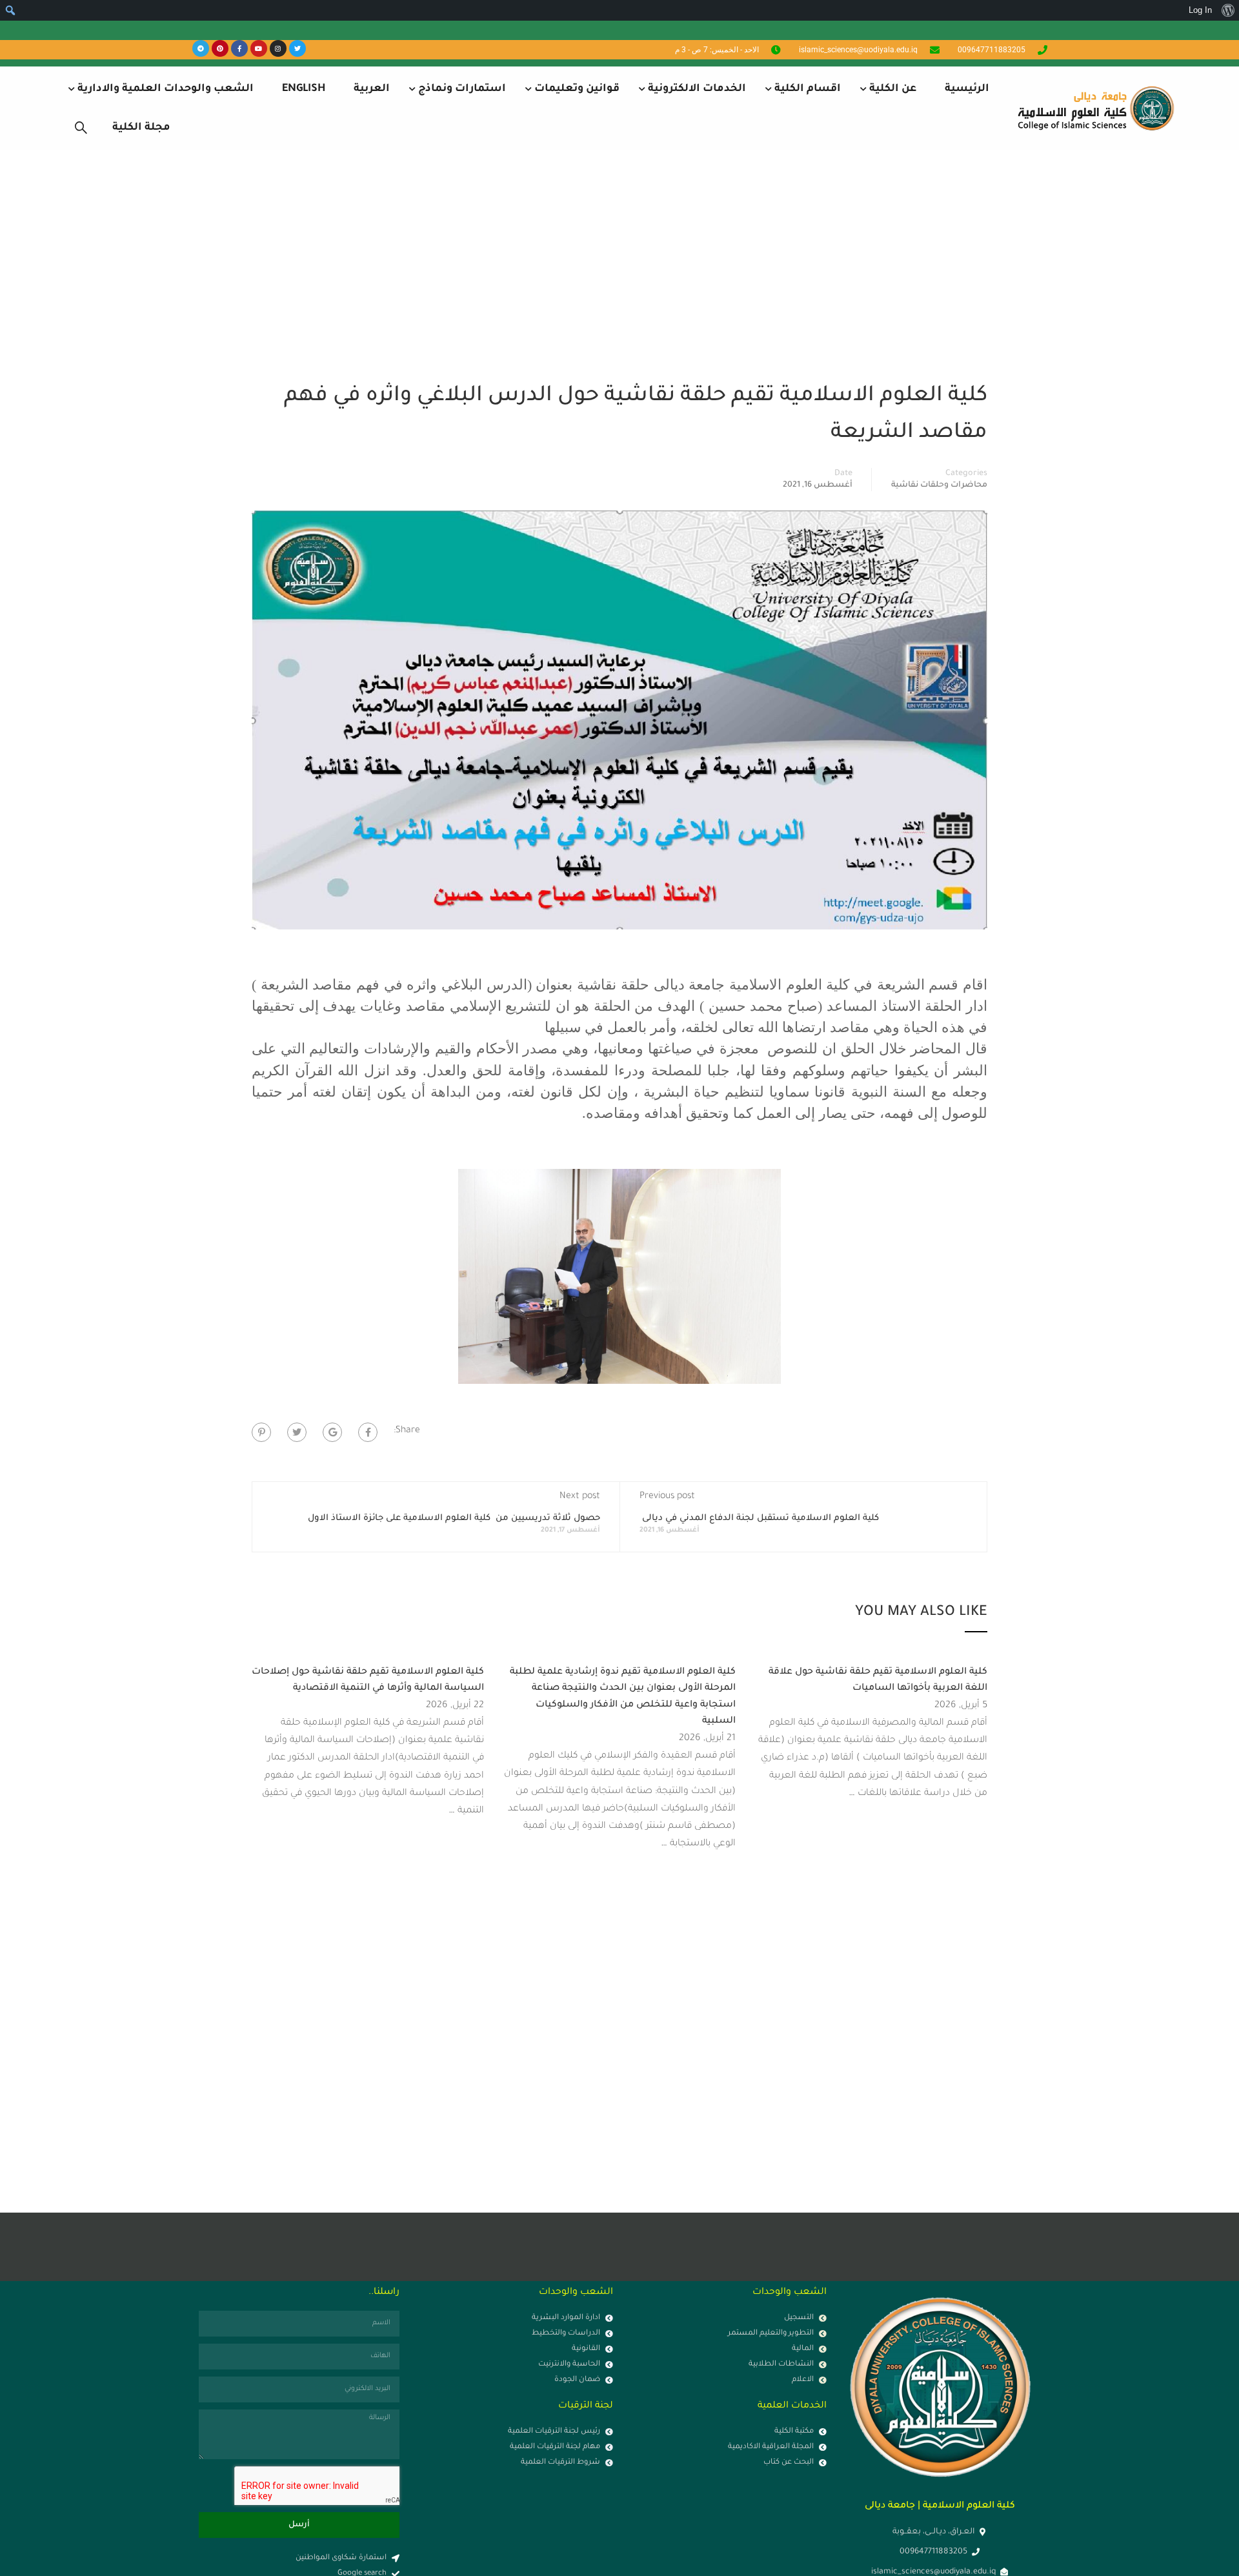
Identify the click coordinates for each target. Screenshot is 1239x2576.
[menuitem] (1228, 10)
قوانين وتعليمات (577, 89)
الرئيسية (967, 89)
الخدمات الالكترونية (697, 89)
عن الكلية (893, 89)
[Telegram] (201, 48)
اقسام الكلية (808, 89)
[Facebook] (368, 1432)
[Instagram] (278, 48)
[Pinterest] (220, 48)
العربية (372, 89)
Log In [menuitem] (1200, 10)
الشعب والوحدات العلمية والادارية (166, 89)
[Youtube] (259, 48)
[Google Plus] (332, 1432)
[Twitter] (297, 48)
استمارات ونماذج (462, 89)
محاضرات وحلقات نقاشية (939, 485)
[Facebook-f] (239, 48)
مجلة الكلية (141, 128)
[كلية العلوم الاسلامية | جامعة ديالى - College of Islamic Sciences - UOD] (1094, 108)
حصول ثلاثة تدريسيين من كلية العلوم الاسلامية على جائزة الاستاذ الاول (453, 1518)
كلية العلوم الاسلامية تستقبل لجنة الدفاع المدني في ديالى (759, 1518)
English (304, 89)
